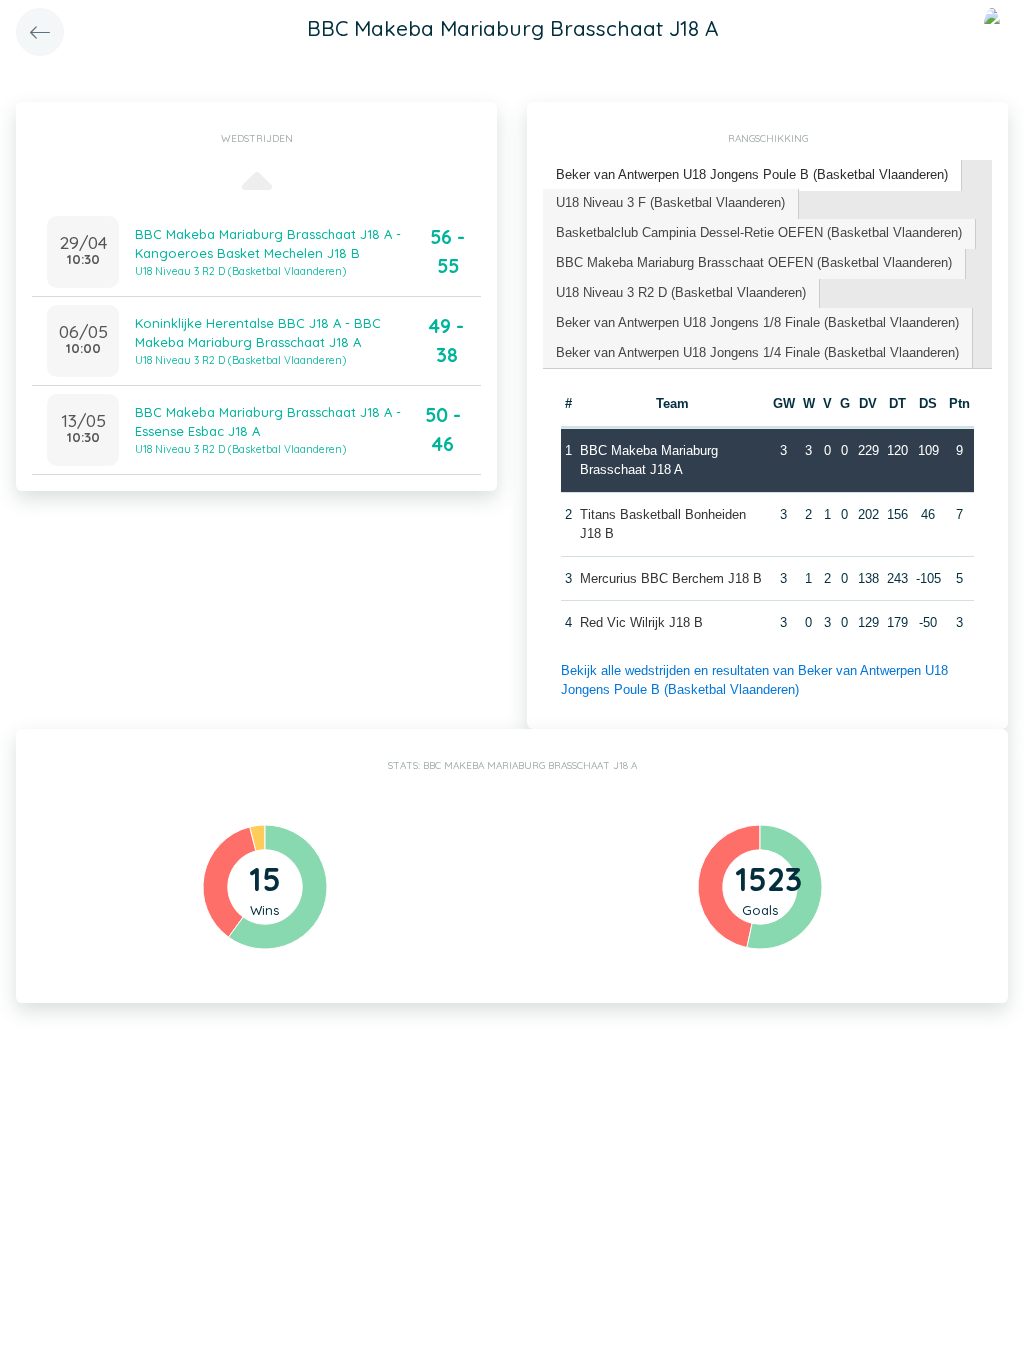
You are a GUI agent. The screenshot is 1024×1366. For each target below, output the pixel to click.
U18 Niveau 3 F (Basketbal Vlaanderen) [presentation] (670, 202)
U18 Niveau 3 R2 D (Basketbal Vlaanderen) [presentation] (681, 292)
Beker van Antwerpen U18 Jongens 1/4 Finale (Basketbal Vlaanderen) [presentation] (757, 352)
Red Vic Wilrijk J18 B (641, 622)
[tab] (752, 175)
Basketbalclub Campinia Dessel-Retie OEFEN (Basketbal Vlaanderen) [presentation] (759, 232)
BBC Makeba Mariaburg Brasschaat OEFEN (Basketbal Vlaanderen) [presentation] (754, 262)
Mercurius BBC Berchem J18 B (671, 578)
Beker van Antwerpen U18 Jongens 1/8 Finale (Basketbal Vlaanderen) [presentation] (757, 322)
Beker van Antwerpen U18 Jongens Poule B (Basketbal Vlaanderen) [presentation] (752, 174)
